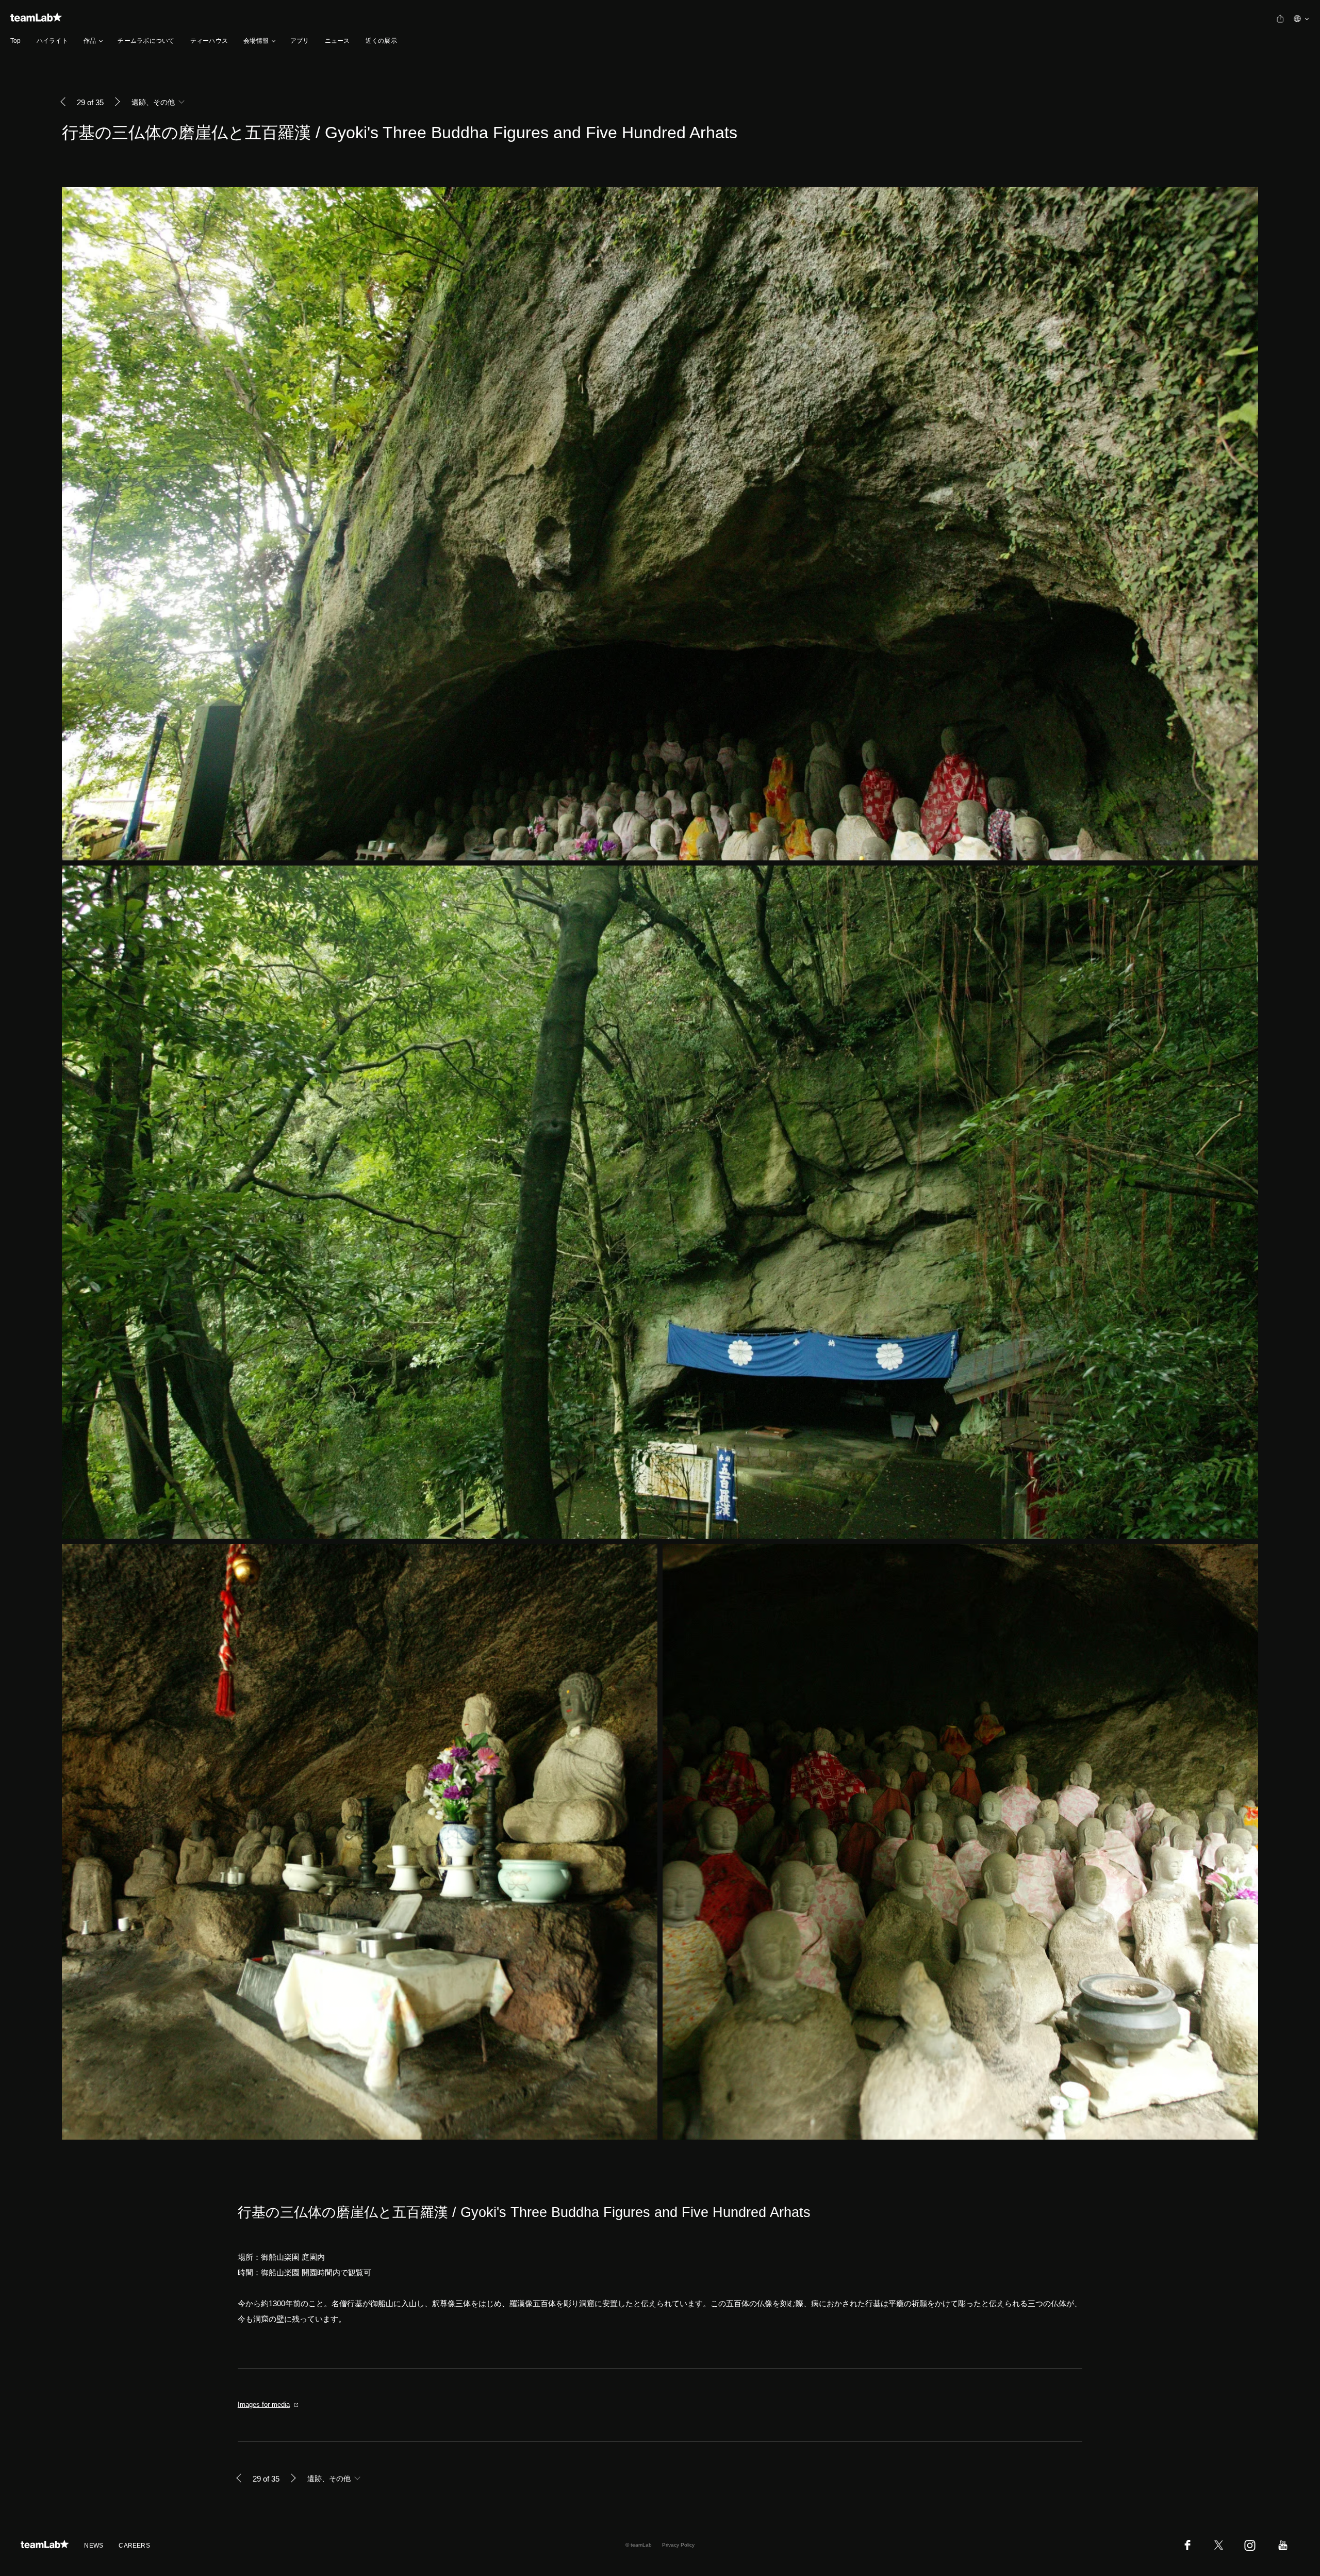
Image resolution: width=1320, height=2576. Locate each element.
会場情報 (256, 41)
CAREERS (134, 2546)
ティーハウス (209, 41)
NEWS (94, 2546)
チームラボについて (146, 41)
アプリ (300, 41)
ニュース (337, 41)
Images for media (264, 2404)
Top (16, 41)
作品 (90, 41)
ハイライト (52, 41)
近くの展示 (381, 41)
